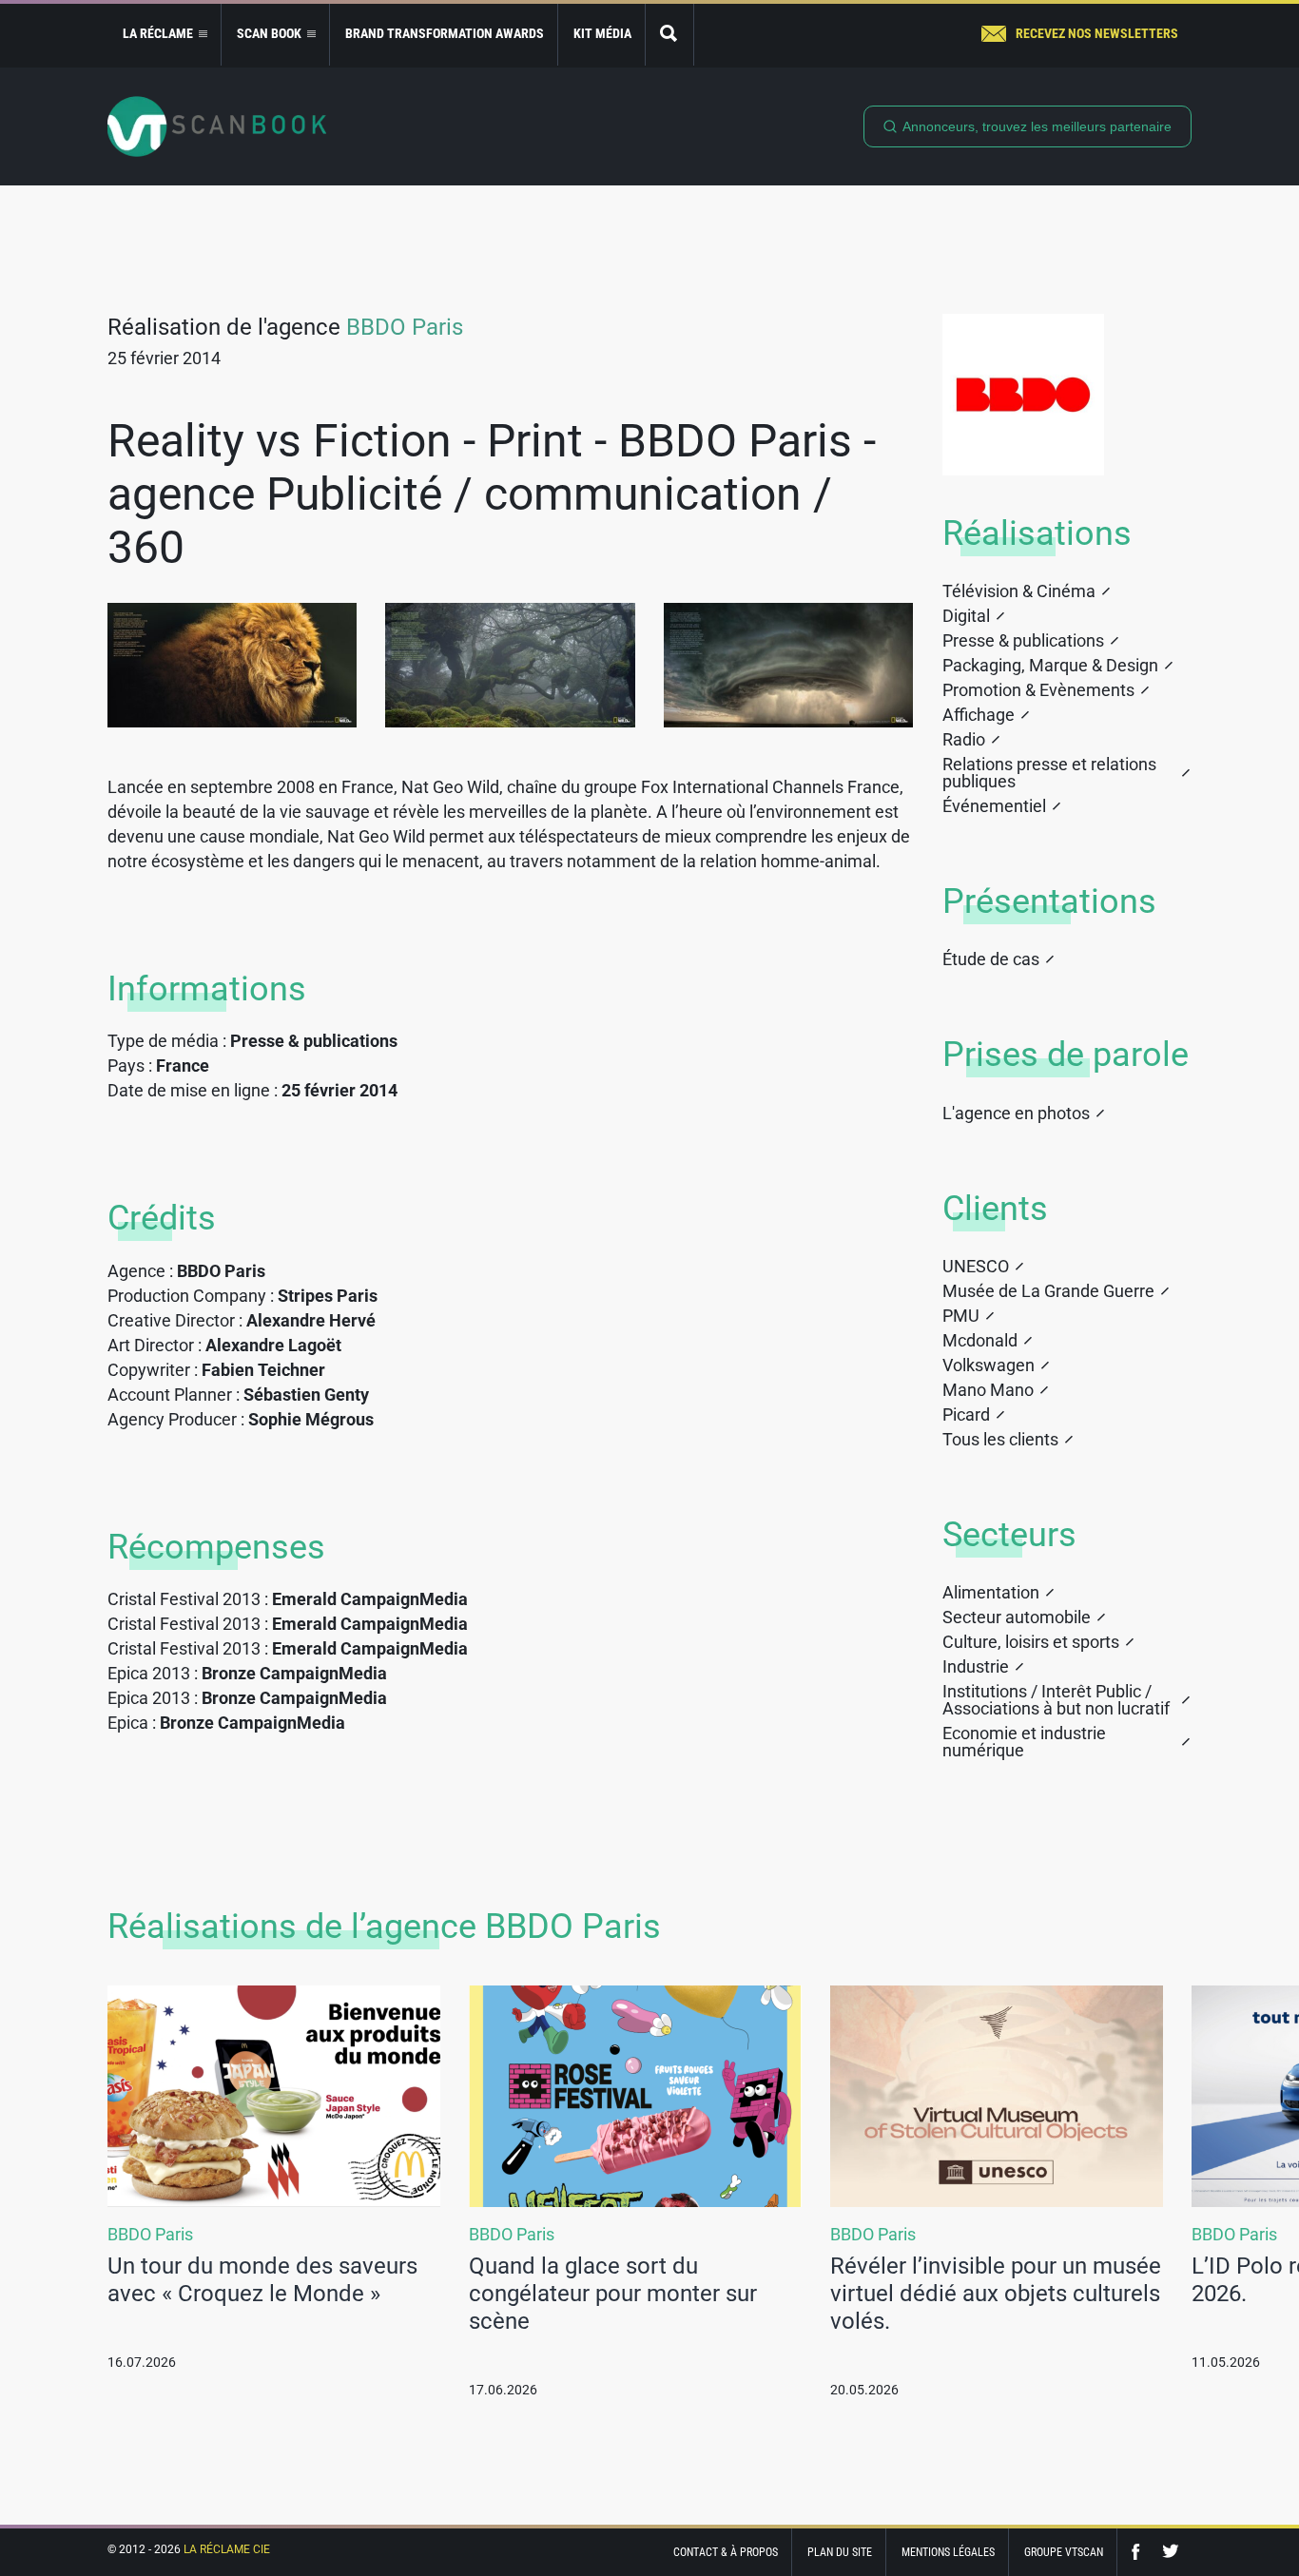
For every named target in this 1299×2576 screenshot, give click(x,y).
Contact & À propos (726, 2552)
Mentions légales (948, 2552)
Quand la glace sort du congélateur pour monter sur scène (613, 2294)
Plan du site (840, 2552)
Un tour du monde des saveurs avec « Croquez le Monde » (262, 2280)
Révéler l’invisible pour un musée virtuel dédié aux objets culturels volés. (996, 2294)
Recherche (669, 35)
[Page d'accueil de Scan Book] (217, 126)
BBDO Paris (405, 327)
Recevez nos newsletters (1097, 33)
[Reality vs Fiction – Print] (232, 665)
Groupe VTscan (1064, 2552)
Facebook (1140, 2552)
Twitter (1171, 2552)
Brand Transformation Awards (445, 33)
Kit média (602, 33)
